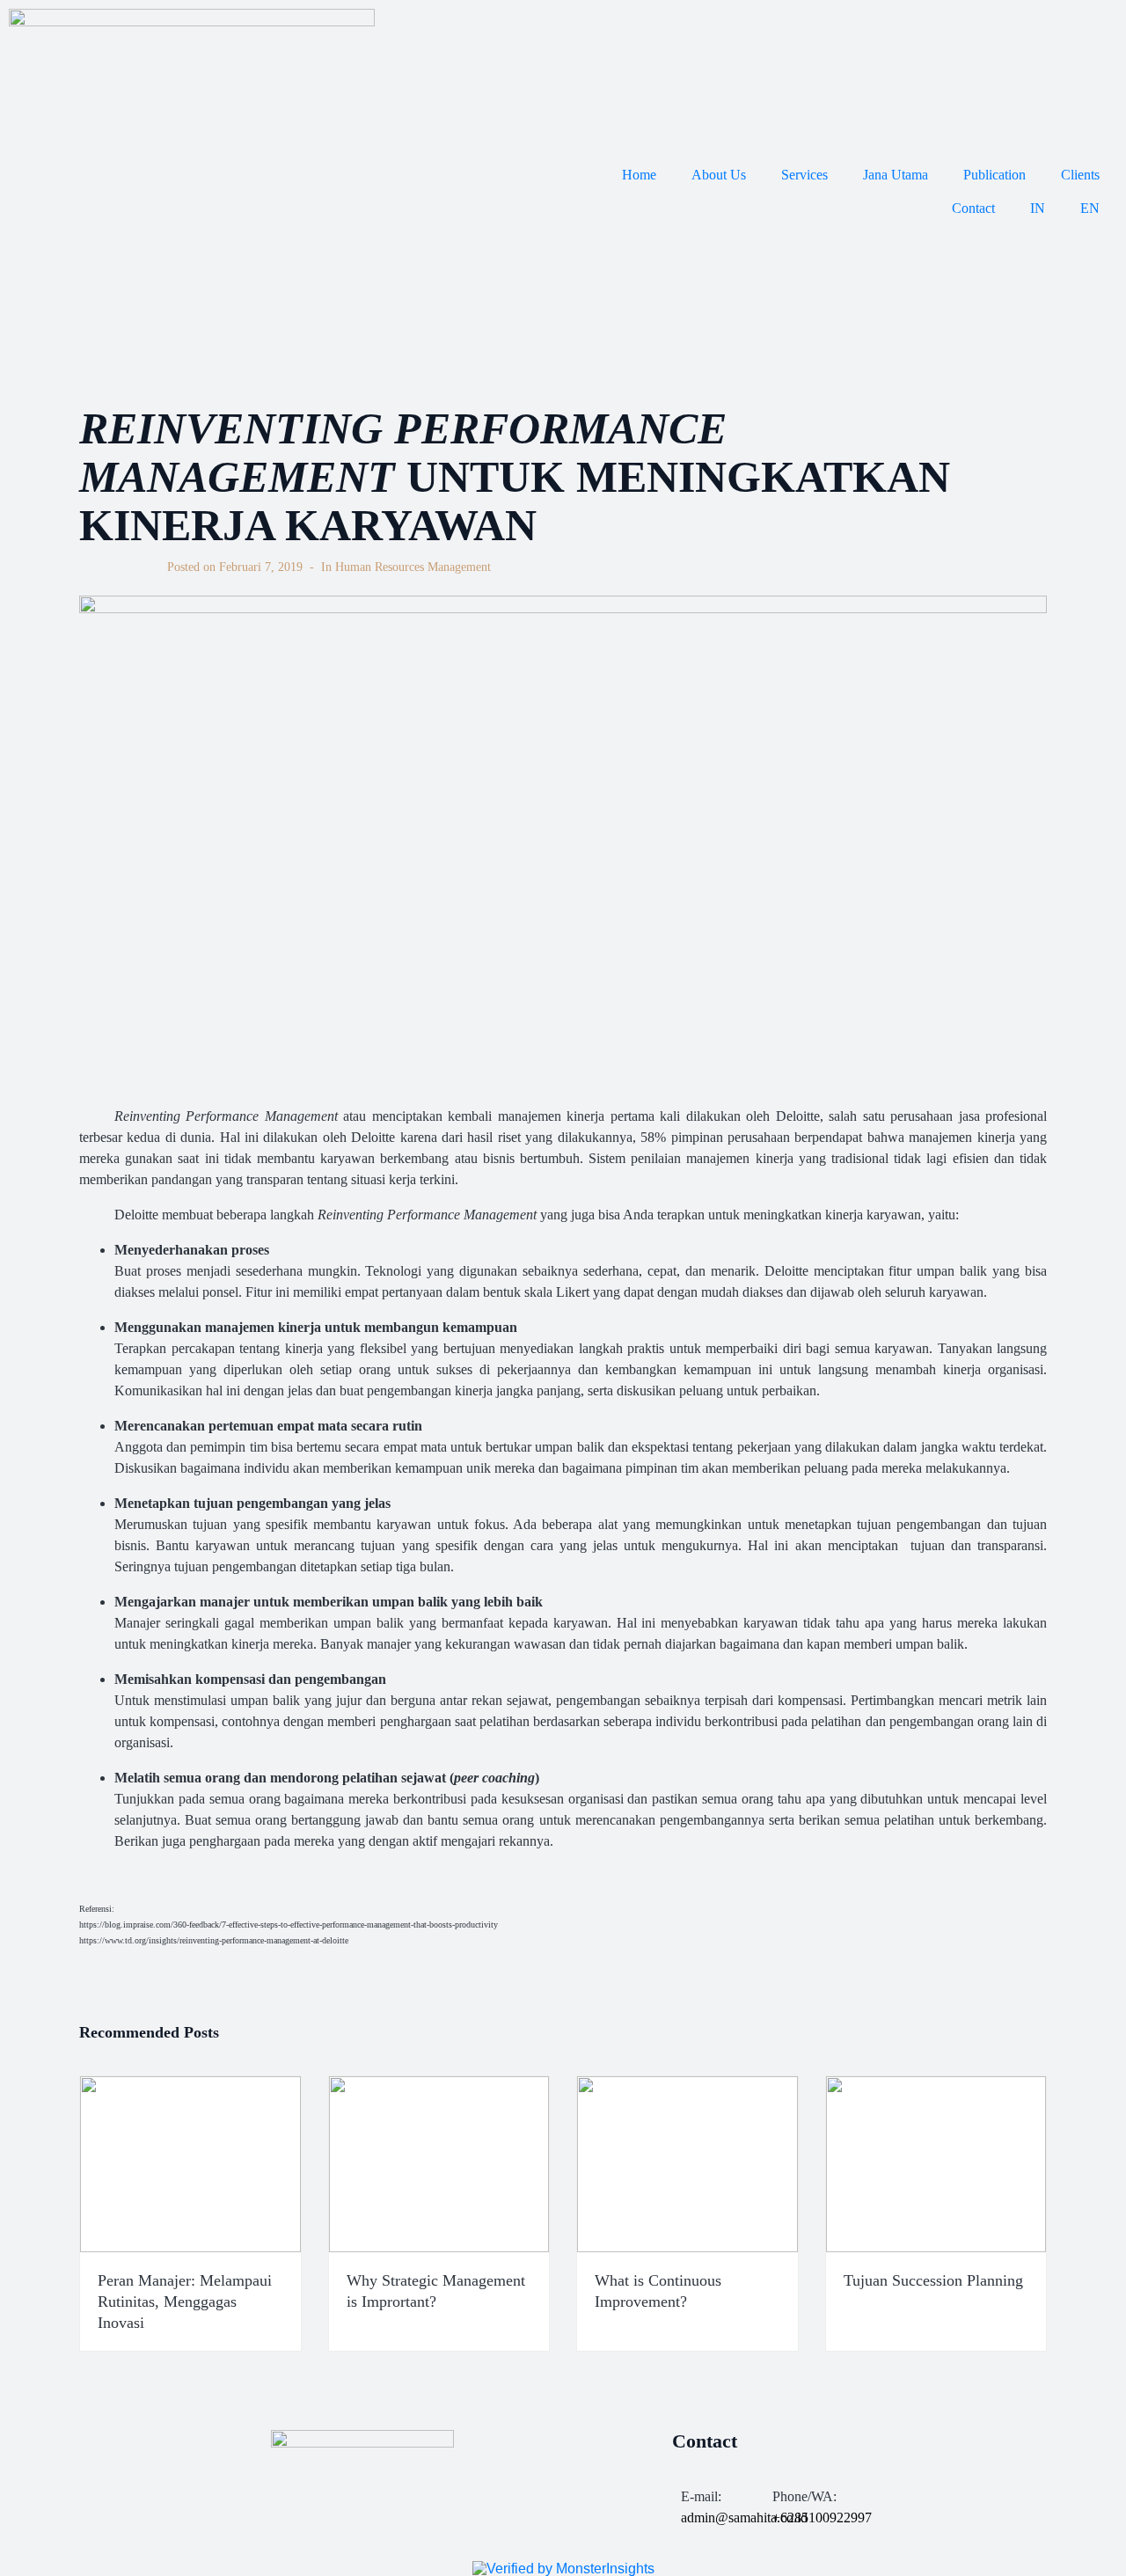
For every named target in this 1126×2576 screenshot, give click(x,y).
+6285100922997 (822, 2517)
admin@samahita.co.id (744, 2517)
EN (1090, 208)
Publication (994, 175)
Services (804, 175)
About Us (719, 175)
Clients (1080, 175)
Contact (973, 208)
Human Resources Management (413, 567)
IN (1038, 208)
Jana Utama (896, 175)
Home (639, 175)
